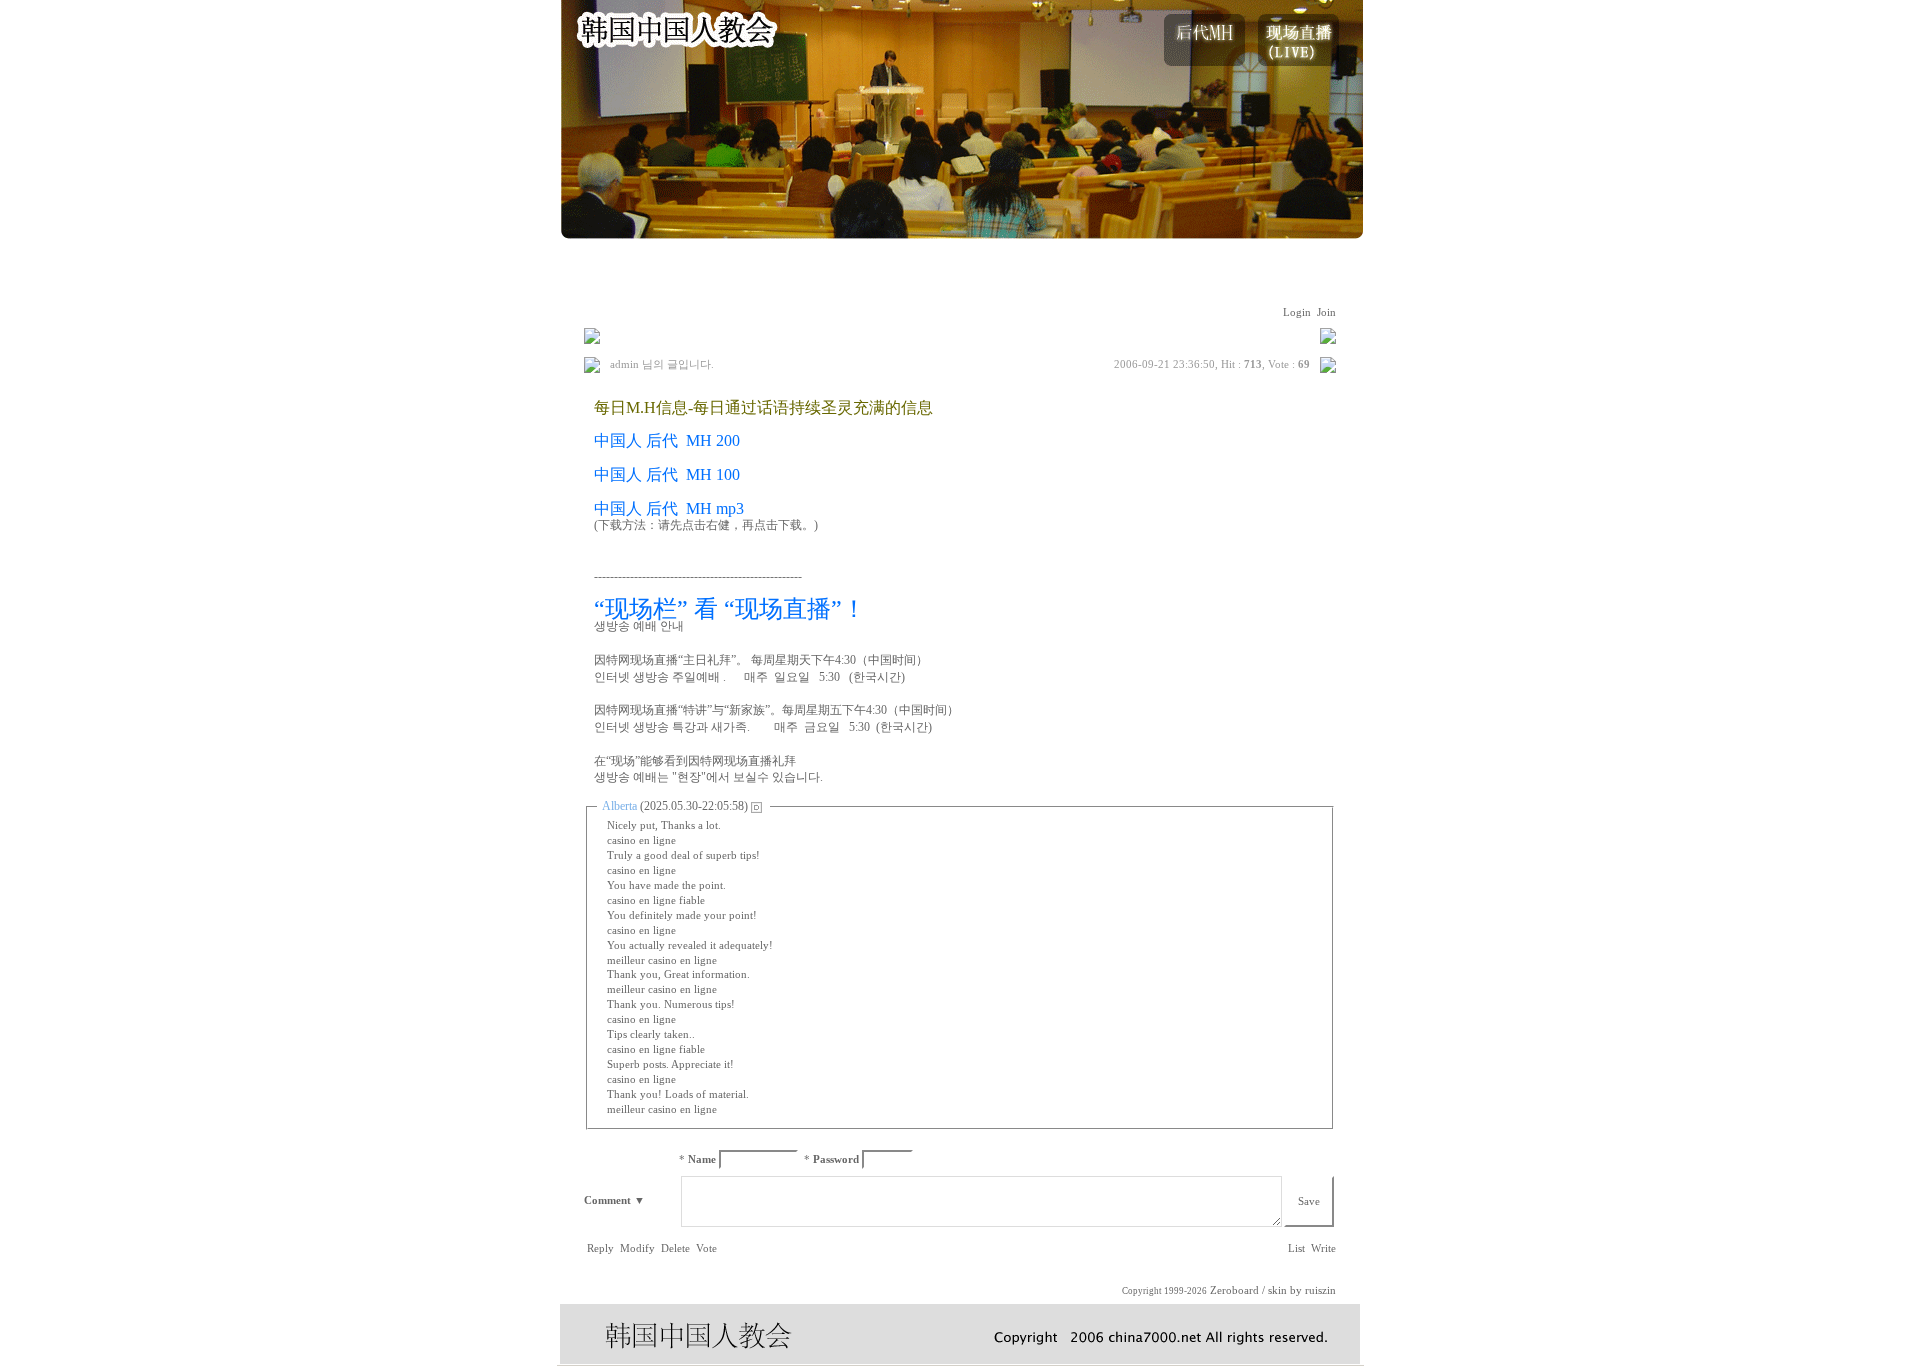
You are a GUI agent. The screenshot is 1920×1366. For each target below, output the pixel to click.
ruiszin (1320, 1290)
